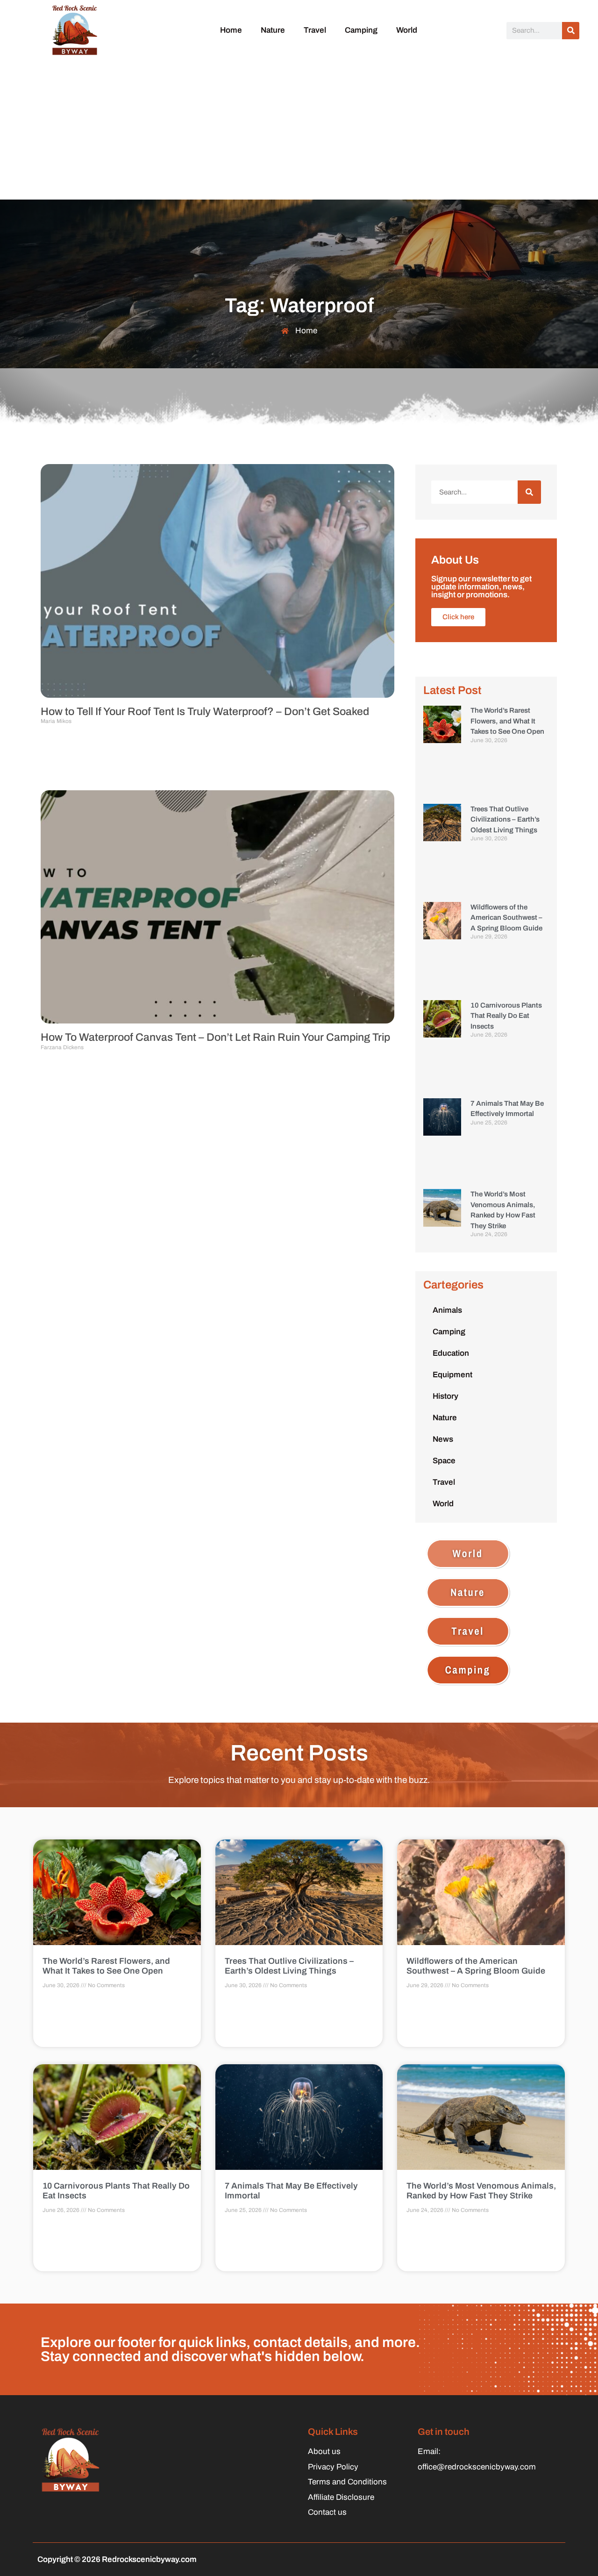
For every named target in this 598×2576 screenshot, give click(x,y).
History (445, 1396)
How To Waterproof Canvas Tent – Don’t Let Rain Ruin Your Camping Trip (215, 1037)
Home (231, 30)
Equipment (452, 1375)
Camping (361, 30)
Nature (273, 30)
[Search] (571, 31)
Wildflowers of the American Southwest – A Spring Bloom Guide (506, 918)
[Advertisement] (299, 129)
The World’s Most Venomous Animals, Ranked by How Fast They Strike (481, 2191)
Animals (447, 1310)
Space (444, 1461)
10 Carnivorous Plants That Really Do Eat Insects (506, 1016)
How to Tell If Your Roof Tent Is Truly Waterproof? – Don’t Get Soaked (205, 712)
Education (451, 1353)
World (407, 30)
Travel (315, 30)
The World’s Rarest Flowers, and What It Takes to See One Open (507, 721)
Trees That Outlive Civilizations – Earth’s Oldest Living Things (505, 819)
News (443, 1439)
